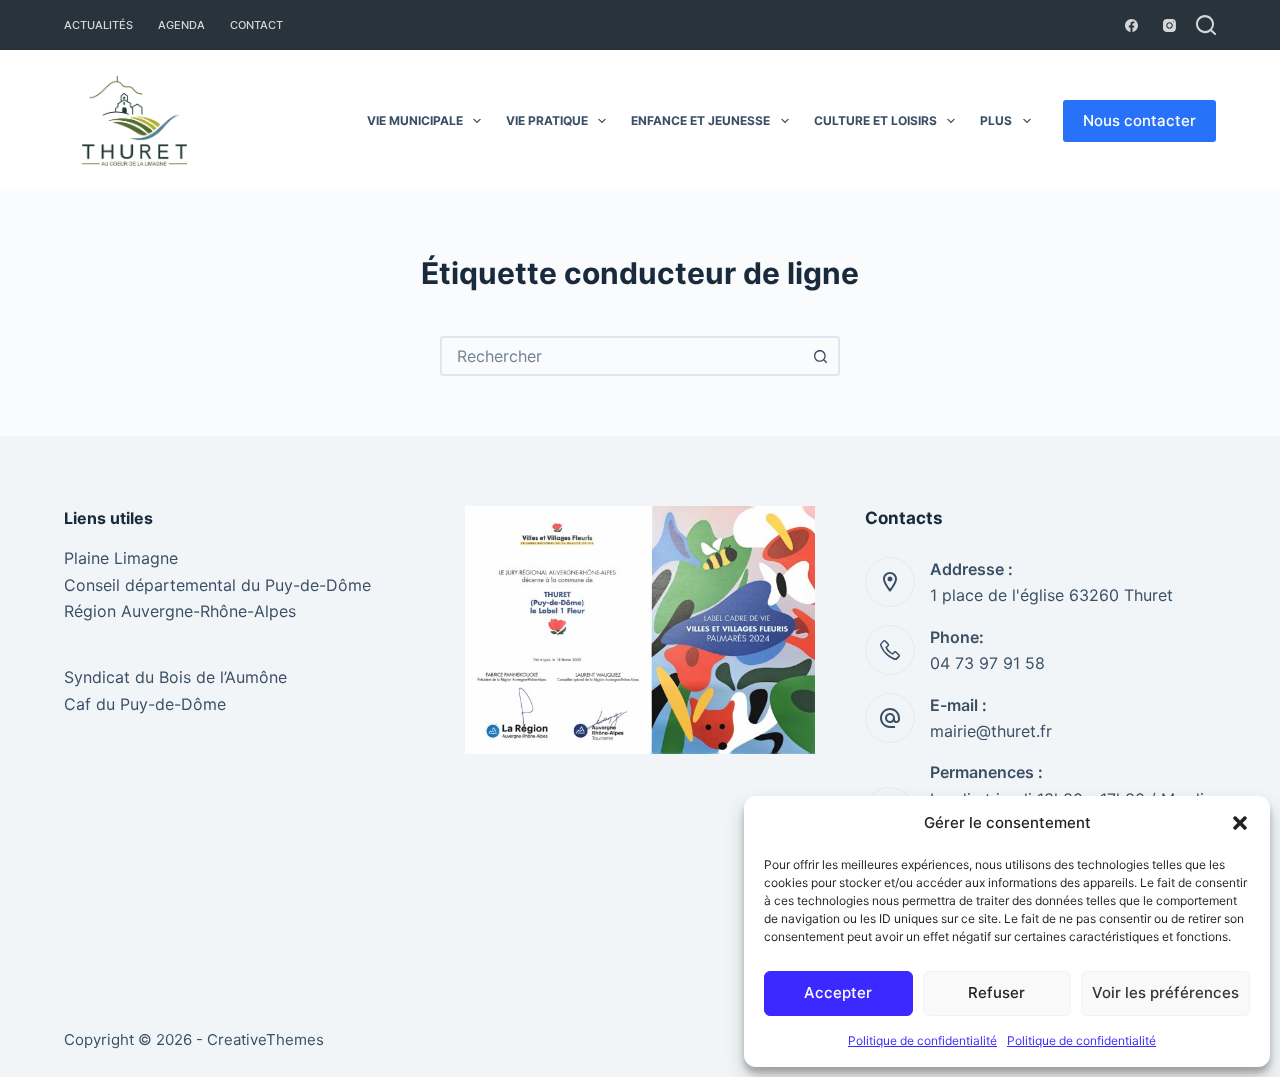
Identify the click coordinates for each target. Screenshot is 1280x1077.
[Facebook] (1131, 25)
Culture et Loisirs (875, 120)
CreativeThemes (265, 1039)
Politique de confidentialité (922, 1040)
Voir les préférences (1165, 992)
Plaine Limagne (121, 558)
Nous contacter (1139, 120)
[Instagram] (1169, 25)
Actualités (98, 25)
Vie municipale (415, 120)
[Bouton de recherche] (820, 356)
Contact (256, 25)
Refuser (996, 992)
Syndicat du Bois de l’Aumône (175, 677)
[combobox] (622, 356)
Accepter (838, 992)
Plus (996, 120)
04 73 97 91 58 (987, 663)
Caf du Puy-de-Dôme (145, 704)
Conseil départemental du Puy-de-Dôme (217, 585)
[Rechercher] (1206, 25)
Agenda (181, 25)
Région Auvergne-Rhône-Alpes (180, 611)
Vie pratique (547, 120)
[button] (1240, 823)
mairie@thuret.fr (991, 731)
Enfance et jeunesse (700, 120)
